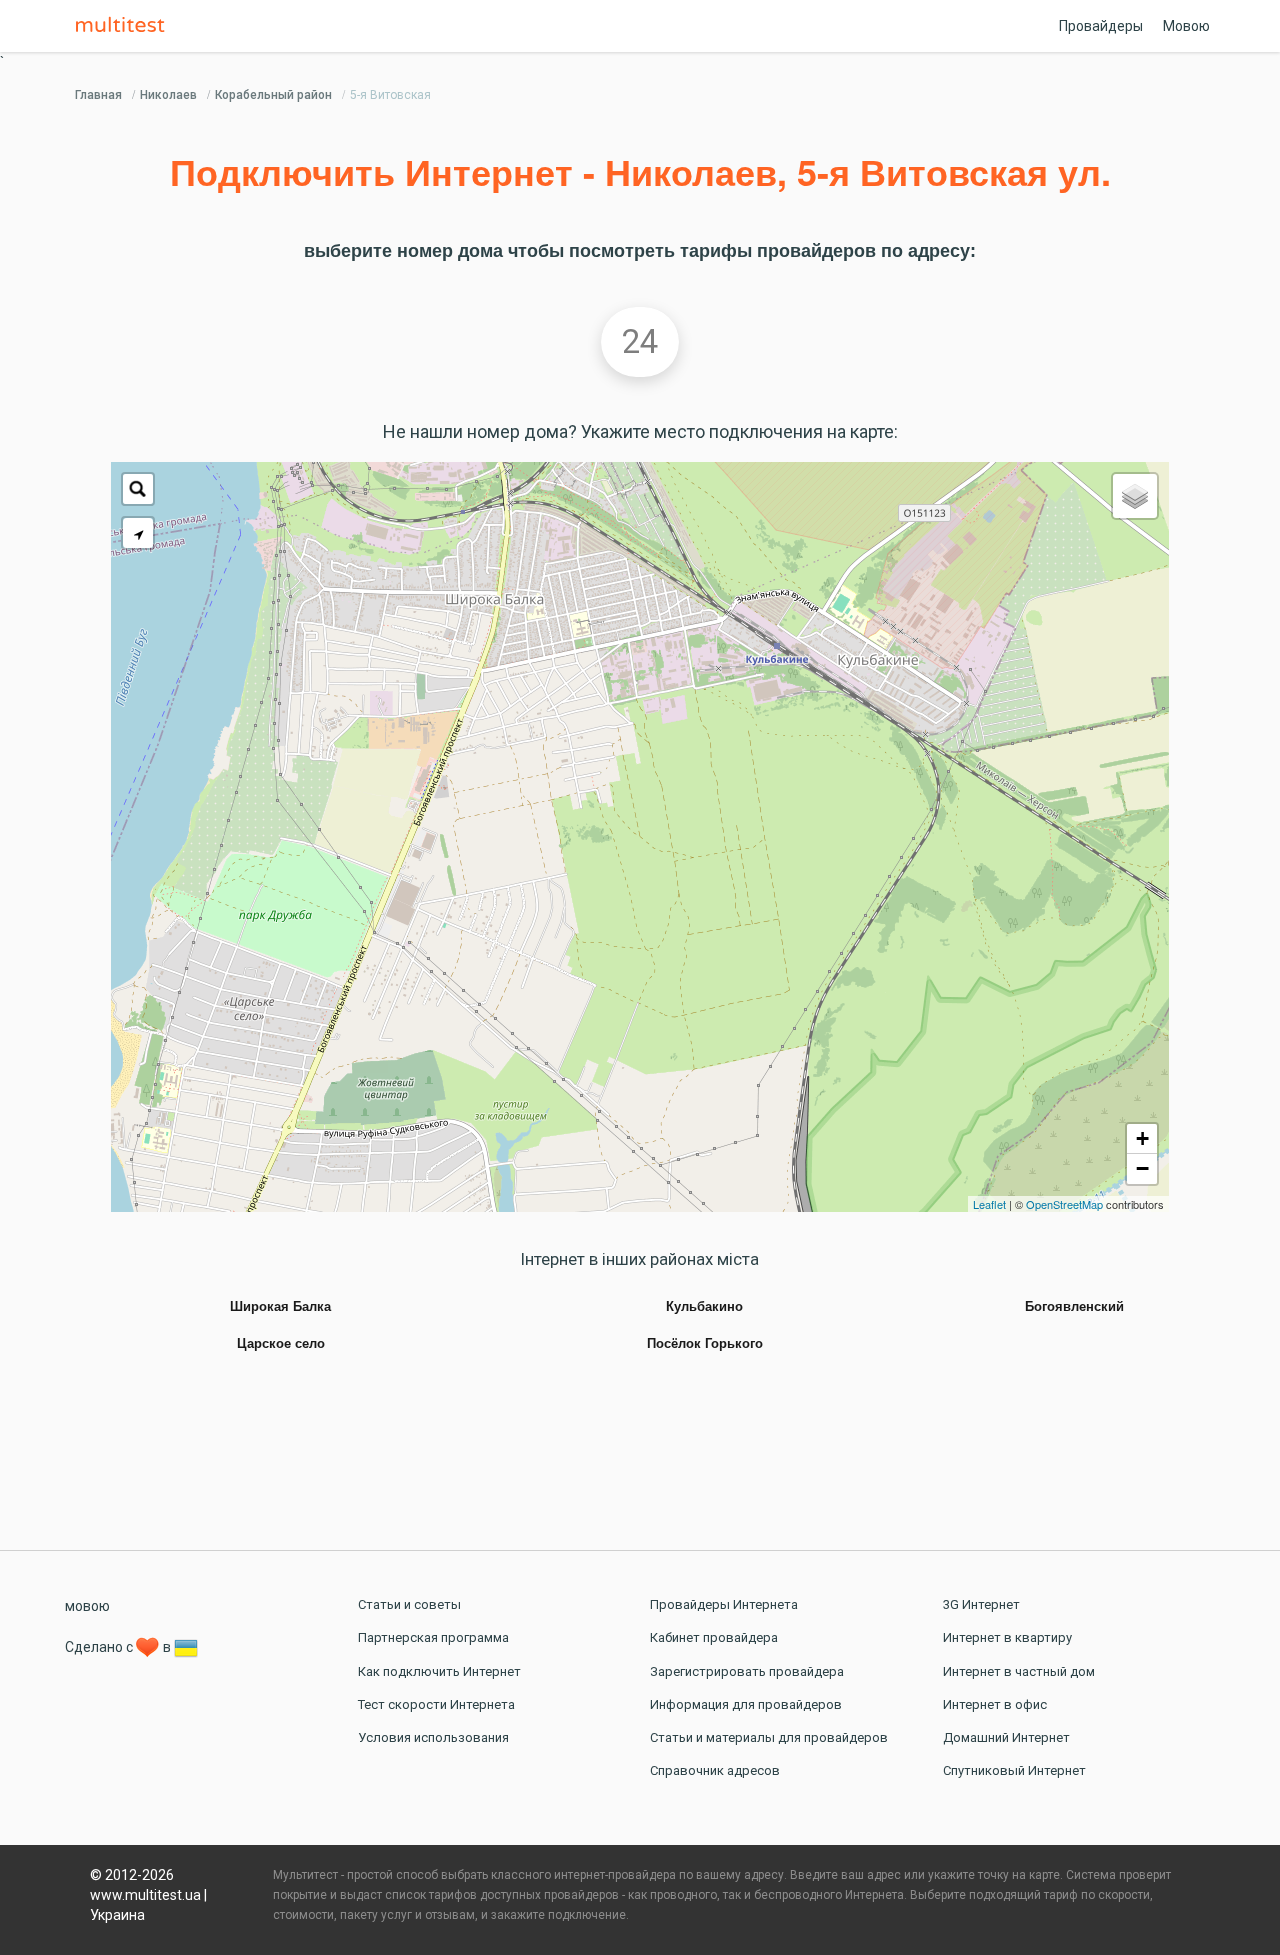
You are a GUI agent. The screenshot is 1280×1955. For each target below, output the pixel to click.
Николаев (168, 95)
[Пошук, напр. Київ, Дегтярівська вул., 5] (138, 489)
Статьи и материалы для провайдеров (769, 1737)
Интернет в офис (995, 1704)
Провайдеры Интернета (724, 1604)
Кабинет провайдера (714, 1637)
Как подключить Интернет (439, 1671)
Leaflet (989, 1204)
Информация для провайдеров (746, 1704)
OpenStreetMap (1064, 1204)
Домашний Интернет (1006, 1737)
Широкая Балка (280, 1307)
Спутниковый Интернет (1014, 1770)
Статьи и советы (409, 1604)
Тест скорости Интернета (436, 1704)
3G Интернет (981, 1604)
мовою (87, 1606)
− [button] (1142, 1168)
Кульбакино (704, 1307)
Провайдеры (1101, 26)
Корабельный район (273, 95)
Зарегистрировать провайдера (747, 1671)
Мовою (1186, 26)
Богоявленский (1074, 1307)
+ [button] (1142, 1138)
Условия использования (433, 1737)
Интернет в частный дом (1019, 1671)
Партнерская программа (433, 1637)
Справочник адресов (715, 1770)
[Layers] (1135, 496)
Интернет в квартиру (1007, 1637)
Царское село (281, 1344)
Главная (98, 95)
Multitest (125, 26)
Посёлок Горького (705, 1344)
